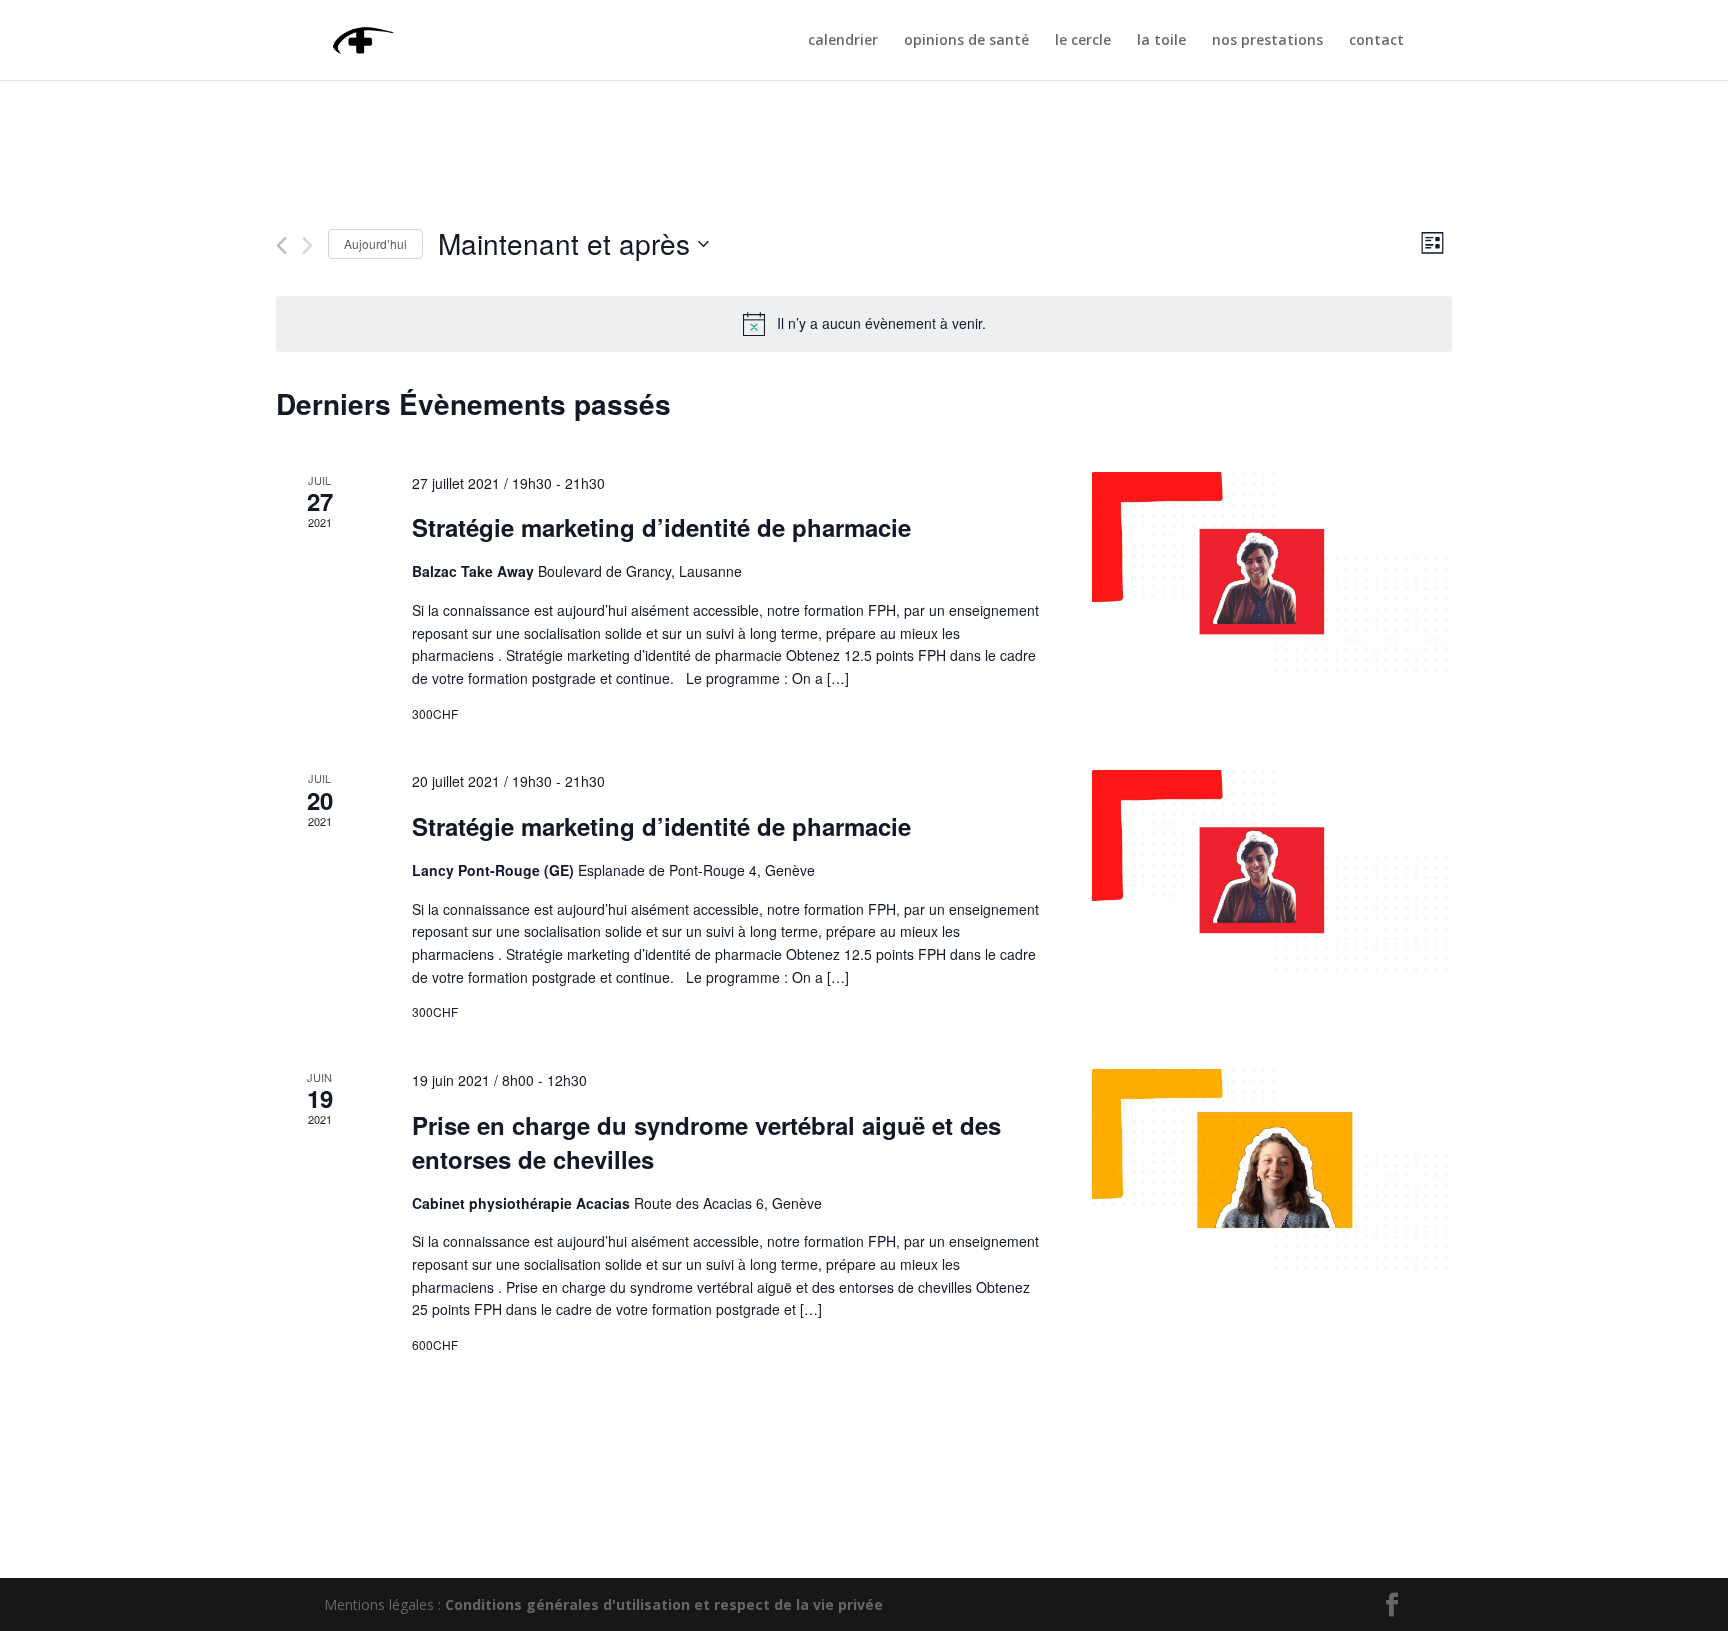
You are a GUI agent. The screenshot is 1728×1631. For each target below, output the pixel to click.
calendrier (843, 41)
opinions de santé (966, 41)
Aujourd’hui (375, 243)
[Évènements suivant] (307, 245)
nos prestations (1267, 41)
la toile (1161, 41)
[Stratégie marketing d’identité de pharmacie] (1272, 573)
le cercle (1083, 41)
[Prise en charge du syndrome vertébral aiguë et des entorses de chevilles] (1272, 1170)
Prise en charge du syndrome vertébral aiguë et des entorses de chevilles (706, 1142)
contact (1376, 41)
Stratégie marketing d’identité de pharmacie (661, 527)
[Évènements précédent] (281, 245)
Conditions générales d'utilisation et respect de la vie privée (664, 1604)
